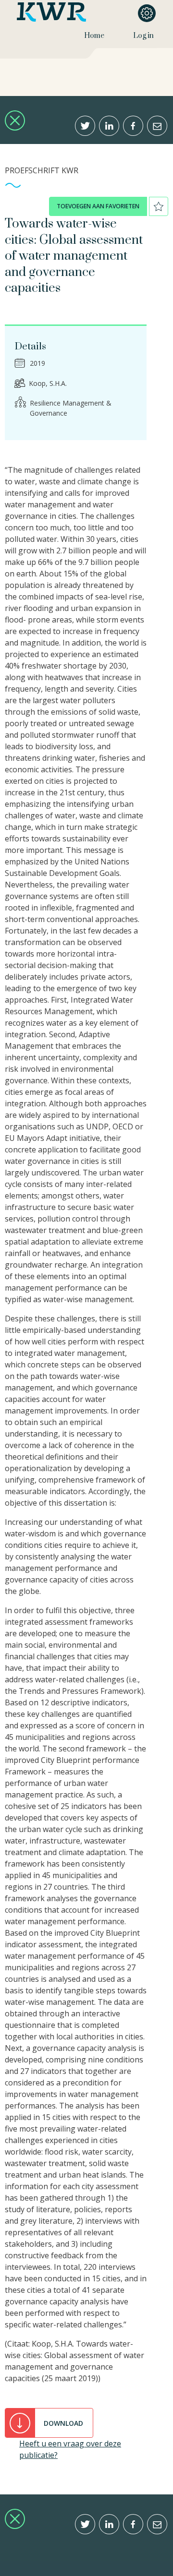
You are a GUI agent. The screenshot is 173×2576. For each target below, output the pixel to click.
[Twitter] (85, 126)
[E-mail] (157, 126)
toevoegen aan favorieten (98, 206)
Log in (143, 36)
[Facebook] (133, 126)
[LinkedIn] (109, 126)
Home (94, 36)
